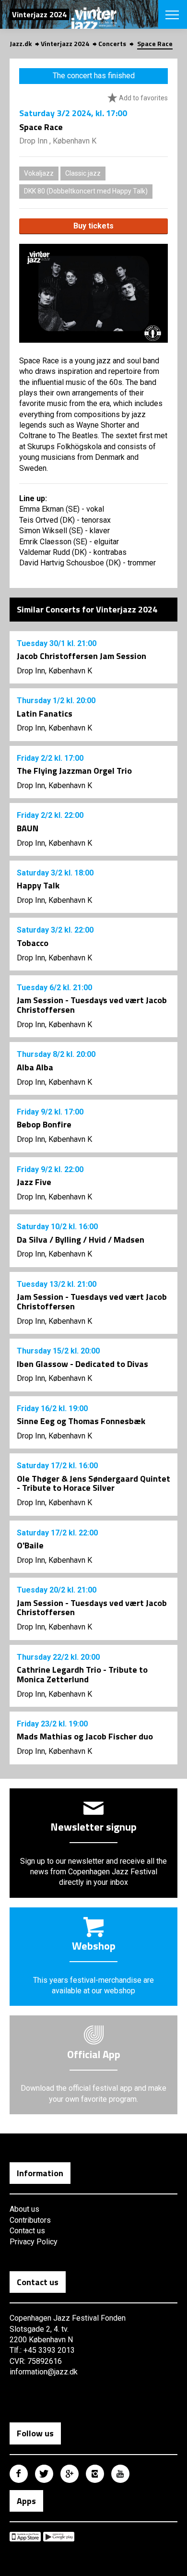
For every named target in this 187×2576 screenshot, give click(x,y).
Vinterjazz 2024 (65, 43)
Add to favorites (143, 98)
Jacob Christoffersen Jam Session (82, 656)
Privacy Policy (34, 2242)
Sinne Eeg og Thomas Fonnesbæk (81, 1421)
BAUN (28, 828)
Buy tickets (93, 226)
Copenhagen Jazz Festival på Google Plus (70, 2474)
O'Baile (30, 1545)
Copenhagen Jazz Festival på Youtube (120, 2474)
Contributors (30, 2220)
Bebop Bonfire (44, 1124)
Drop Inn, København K (54, 671)
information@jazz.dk (44, 2372)
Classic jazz (83, 173)
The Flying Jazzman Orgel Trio (74, 771)
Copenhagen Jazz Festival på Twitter (44, 2474)
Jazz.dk (21, 43)
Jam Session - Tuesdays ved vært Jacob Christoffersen (92, 1005)
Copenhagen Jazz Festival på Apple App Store (25, 2537)
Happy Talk (38, 885)
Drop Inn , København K (58, 141)
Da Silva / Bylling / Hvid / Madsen (81, 1240)
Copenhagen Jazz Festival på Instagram (95, 2474)
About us (24, 2209)
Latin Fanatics (45, 713)
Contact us (27, 2231)
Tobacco (33, 943)
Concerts (112, 43)
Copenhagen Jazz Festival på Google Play (59, 2537)
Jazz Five (34, 1182)
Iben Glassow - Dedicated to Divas (82, 1364)
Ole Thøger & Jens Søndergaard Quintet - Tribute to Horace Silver (93, 1483)
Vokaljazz (39, 173)
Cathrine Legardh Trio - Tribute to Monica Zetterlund (82, 1674)
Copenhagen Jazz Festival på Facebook (19, 2474)
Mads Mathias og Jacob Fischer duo (85, 1736)
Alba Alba (35, 1067)
